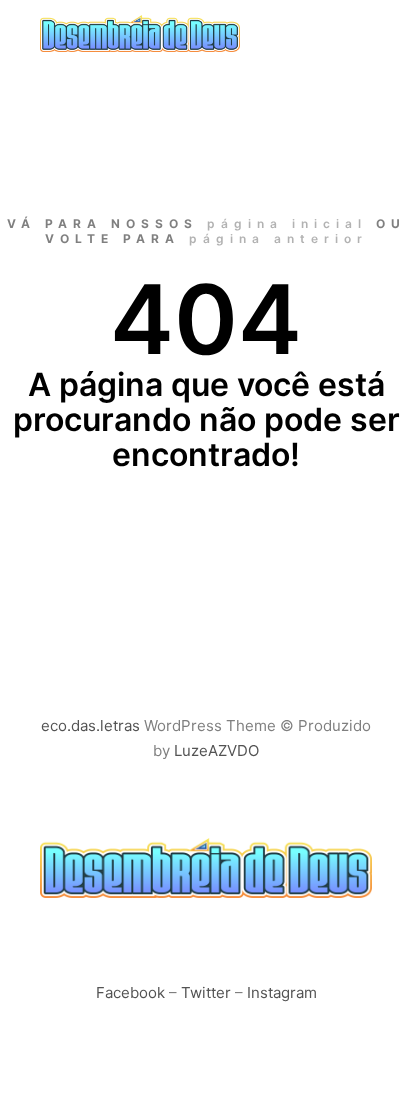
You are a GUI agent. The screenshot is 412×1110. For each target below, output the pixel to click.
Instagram (282, 992)
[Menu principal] (354, 33)
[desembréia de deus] (140, 33)
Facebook (130, 992)
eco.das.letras (90, 725)
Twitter (206, 992)
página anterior (278, 238)
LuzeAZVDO (216, 750)
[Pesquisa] (318, 33)
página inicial (287, 223)
